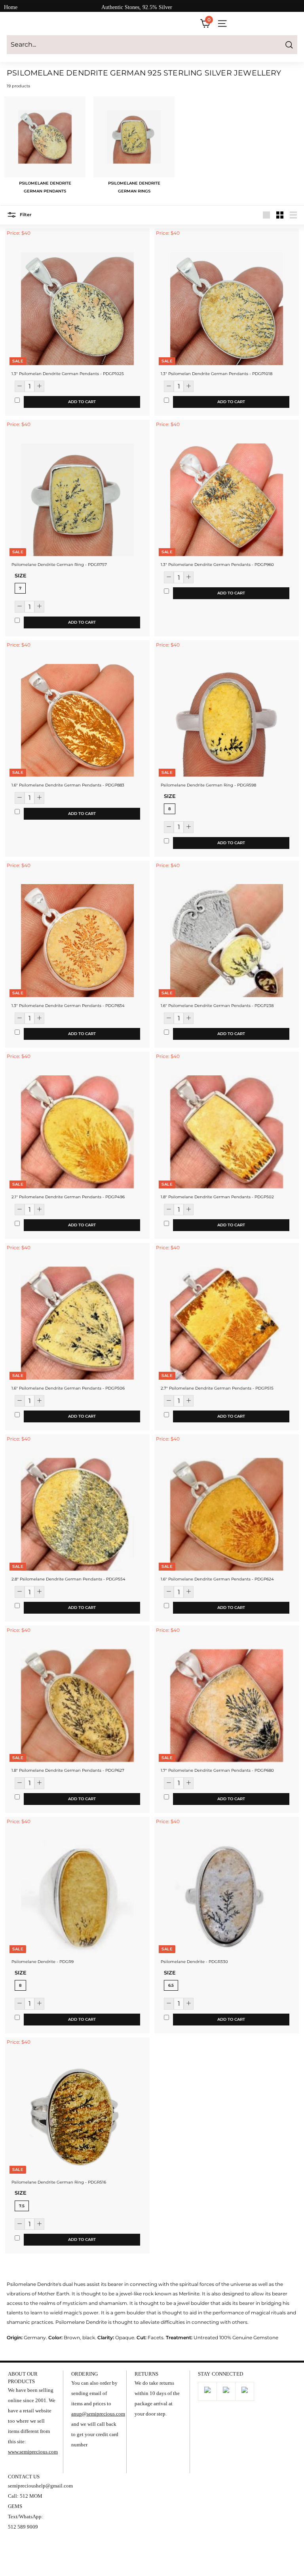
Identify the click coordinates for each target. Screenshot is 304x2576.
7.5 (22, 2206)
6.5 (171, 1985)
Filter (25, 215)
